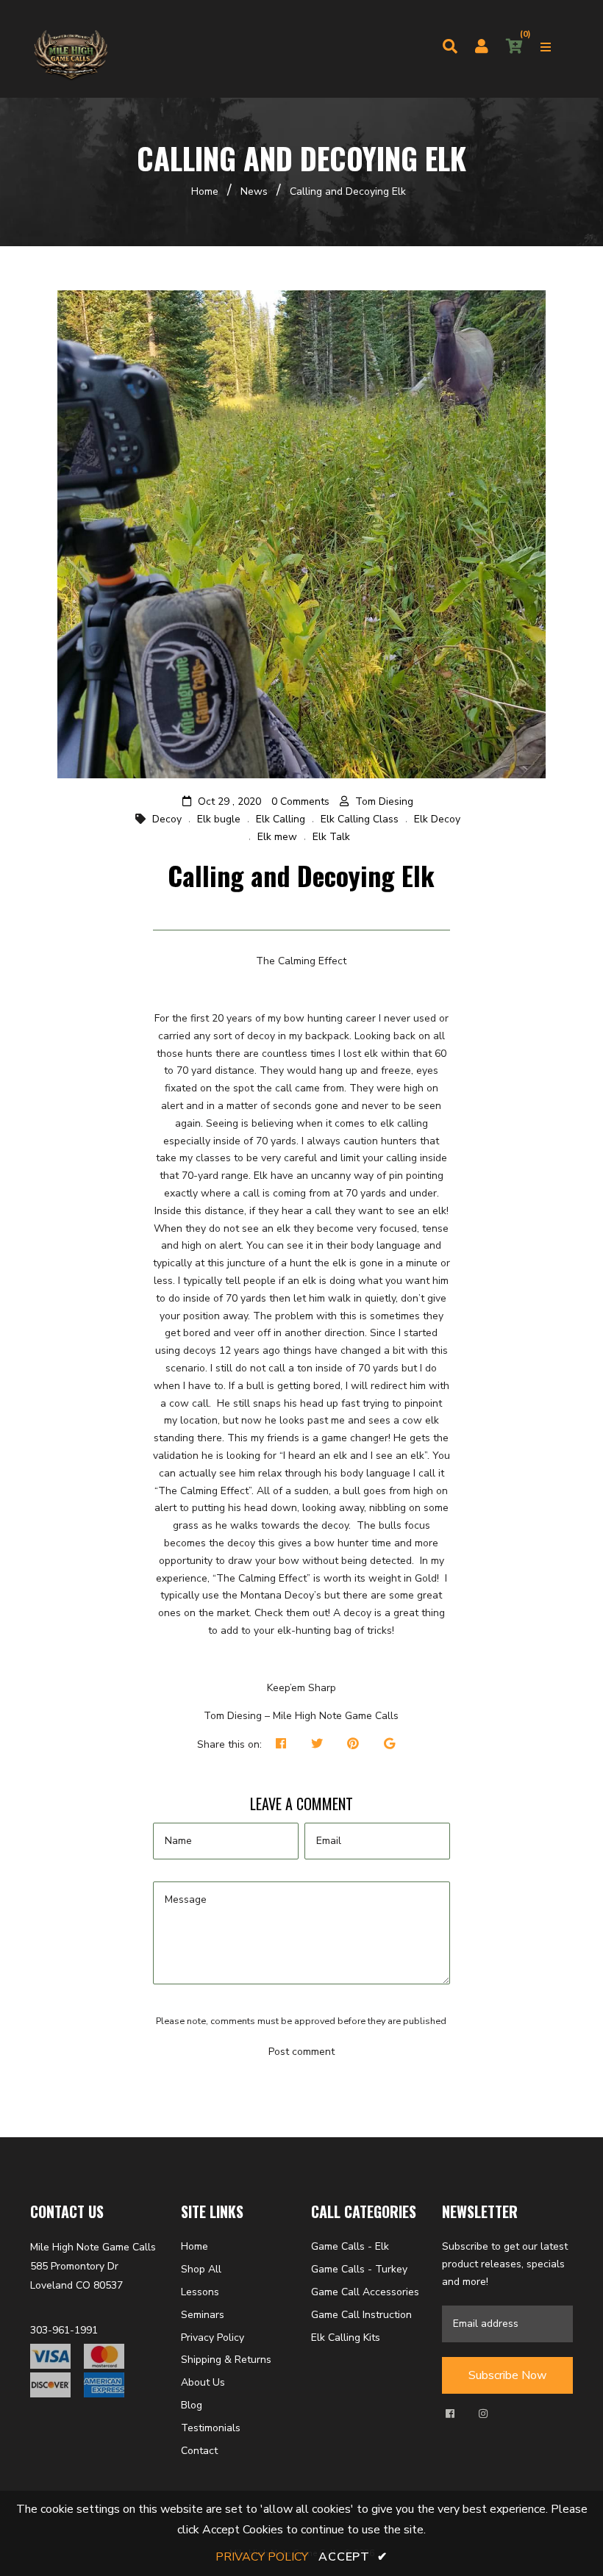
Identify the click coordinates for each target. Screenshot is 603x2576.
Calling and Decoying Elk (301, 875)
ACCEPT (353, 2557)
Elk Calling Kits (346, 2338)
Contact (199, 2451)
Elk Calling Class (360, 819)
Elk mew (277, 837)
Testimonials (211, 2428)
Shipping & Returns (226, 2360)
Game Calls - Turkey (359, 2269)
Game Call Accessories (365, 2292)
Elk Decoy (437, 819)
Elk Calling (281, 819)
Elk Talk (331, 837)
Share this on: (229, 1744)
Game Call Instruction (361, 2315)
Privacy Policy (213, 2338)
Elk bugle (219, 819)
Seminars (203, 2315)
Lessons (200, 2292)
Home (205, 191)
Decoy (167, 819)
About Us (203, 2382)
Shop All (201, 2269)
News (254, 191)
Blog (192, 2405)
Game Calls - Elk (350, 2246)
